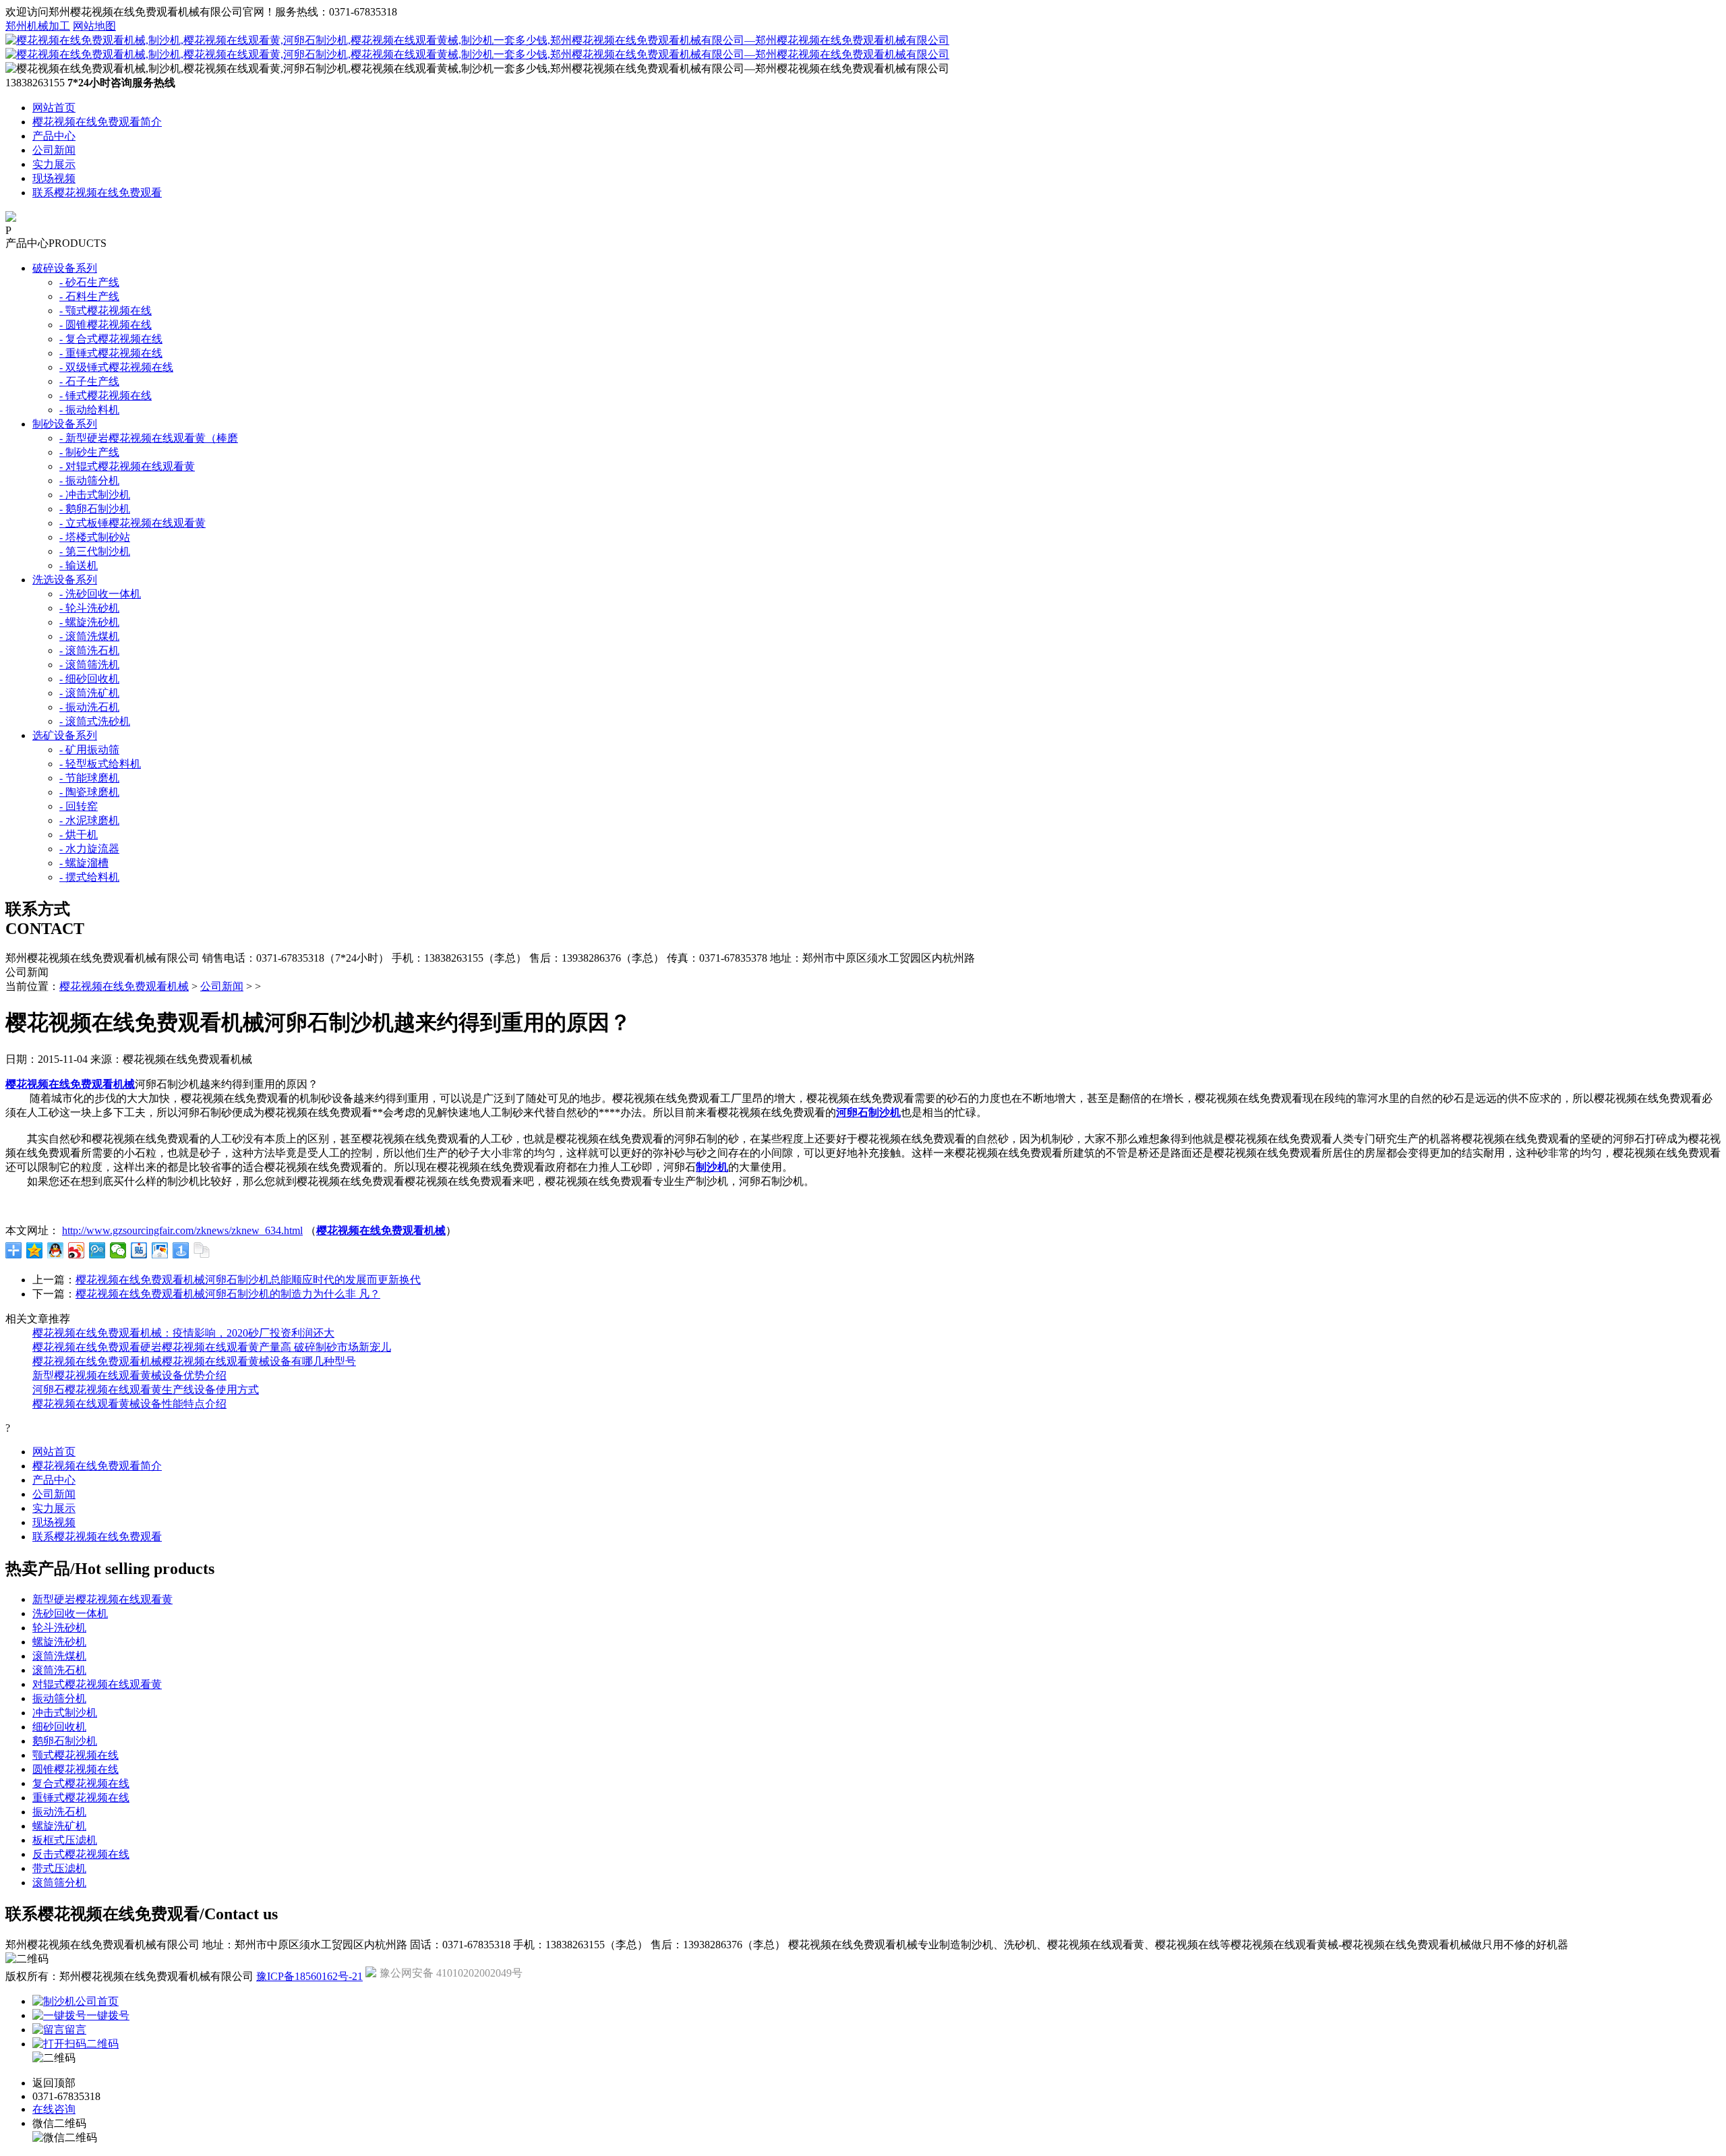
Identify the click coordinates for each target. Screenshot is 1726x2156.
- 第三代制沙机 (95, 551)
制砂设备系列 (65, 424)
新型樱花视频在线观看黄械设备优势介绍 (129, 1375)
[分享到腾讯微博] (97, 1250)
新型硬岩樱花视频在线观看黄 (102, 1599)
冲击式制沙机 (65, 1713)
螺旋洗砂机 (59, 1642)
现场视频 (54, 178)
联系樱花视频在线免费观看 (97, 193)
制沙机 (712, 1167)
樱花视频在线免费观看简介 (97, 122)
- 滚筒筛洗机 (89, 665)
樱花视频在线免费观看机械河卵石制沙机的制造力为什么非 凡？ (228, 1294)
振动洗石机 (59, 1812)
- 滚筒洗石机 (89, 650)
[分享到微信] (118, 1250)
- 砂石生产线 (89, 282)
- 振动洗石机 (89, 707)
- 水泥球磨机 (89, 820)
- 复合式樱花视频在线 (111, 339)
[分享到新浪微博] (77, 1250)
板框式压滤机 (65, 1840)
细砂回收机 (59, 1727)
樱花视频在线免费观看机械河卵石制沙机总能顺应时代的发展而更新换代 (248, 1280)
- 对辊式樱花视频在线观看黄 (127, 466)
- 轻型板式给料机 (100, 764)
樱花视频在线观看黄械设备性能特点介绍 (129, 1404)
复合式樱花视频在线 (81, 1783)
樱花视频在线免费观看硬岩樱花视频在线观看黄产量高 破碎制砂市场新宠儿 (212, 1347)
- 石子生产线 (89, 381)
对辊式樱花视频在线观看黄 (97, 1684)
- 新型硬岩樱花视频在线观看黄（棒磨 (149, 438)
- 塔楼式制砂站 (95, 537)
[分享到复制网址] (202, 1250)
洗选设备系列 (65, 580)
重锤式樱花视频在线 (81, 1798)
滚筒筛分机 (59, 1883)
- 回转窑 (79, 806)
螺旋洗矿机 (59, 1826)
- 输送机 (79, 565)
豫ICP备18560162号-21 (309, 1976)
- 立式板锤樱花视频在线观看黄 (132, 523)
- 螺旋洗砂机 (89, 622)
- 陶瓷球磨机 (89, 792)
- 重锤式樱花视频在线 (111, 353)
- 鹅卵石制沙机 (95, 509)
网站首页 (54, 108)
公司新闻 (54, 150)
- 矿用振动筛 (89, 750)
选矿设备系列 (65, 735)
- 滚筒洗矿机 (89, 693)
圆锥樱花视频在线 (76, 1769)
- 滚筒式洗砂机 (95, 721)
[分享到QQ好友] (56, 1250)
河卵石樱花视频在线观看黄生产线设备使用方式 (146, 1390)
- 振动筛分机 (89, 480)
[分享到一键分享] (181, 1250)
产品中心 (54, 136)
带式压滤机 (59, 1868)
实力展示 (54, 164)
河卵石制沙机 (868, 1112)
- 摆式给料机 (89, 877)
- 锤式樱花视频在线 (106, 396)
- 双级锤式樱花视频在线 (116, 367)
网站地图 (94, 26)
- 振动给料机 (89, 410)
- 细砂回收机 (89, 679)
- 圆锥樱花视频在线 (106, 325)
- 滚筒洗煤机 (89, 636)
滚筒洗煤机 (59, 1656)
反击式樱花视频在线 (81, 1854)
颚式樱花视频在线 (76, 1755)
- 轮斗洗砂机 (89, 608)
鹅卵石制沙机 (65, 1741)
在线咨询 (54, 2109)
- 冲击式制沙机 (95, 495)
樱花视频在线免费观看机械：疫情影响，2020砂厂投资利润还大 (183, 1333)
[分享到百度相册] (160, 1250)
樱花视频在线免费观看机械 (124, 986)
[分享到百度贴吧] (139, 1250)
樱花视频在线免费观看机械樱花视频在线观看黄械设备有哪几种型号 (194, 1361)
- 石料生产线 (89, 296)
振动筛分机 (59, 1698)
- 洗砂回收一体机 (100, 594)
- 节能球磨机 (89, 778)
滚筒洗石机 (59, 1670)
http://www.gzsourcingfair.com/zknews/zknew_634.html (182, 1230)
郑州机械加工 (38, 26)
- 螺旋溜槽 (84, 863)
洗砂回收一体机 (70, 1613)
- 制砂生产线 (89, 452)
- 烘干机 (79, 835)
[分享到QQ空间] (35, 1250)
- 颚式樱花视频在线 (106, 311)
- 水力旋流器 (89, 849)
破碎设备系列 (65, 268)
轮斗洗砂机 (59, 1628)
